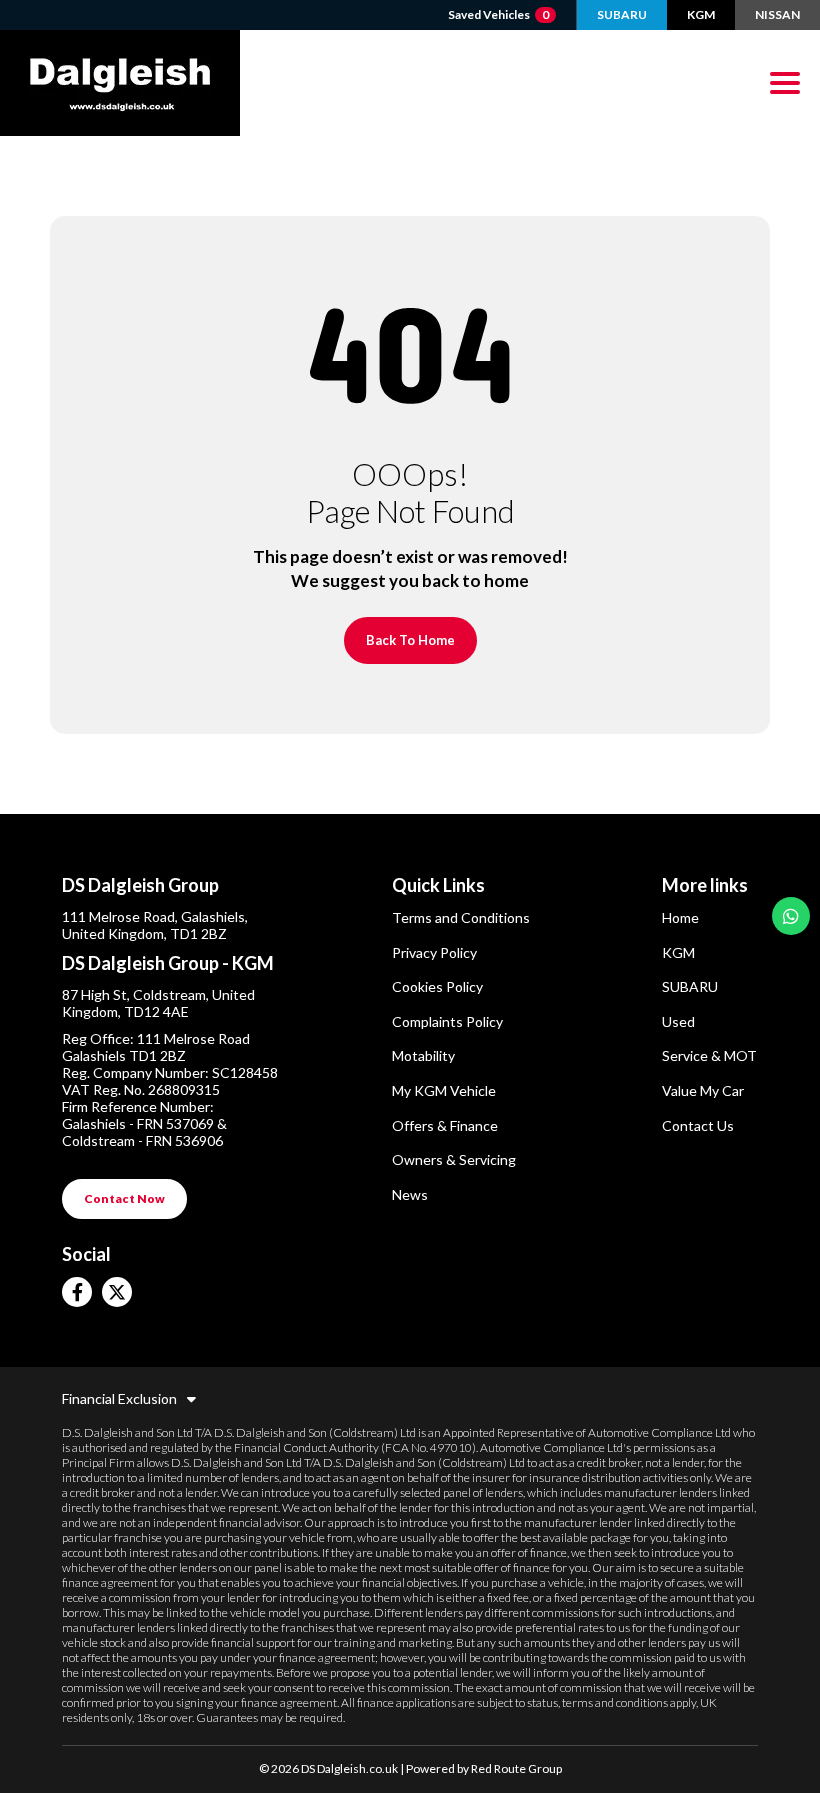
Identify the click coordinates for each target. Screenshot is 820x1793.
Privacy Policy (434, 952)
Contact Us (698, 1125)
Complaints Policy (447, 1021)
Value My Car (703, 1090)
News (410, 1194)
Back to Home (410, 640)
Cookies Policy (437, 986)
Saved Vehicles (498, 14)
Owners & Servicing (454, 1159)
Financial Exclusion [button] (119, 1398)
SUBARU (622, 14)
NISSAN (777, 14)
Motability (423, 1055)
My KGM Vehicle (444, 1090)
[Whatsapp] (791, 916)
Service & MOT (709, 1055)
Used (678, 1021)
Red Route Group (516, 1768)
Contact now (124, 1198)
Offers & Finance (445, 1125)
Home (680, 917)
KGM (701, 14)
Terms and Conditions (461, 917)
